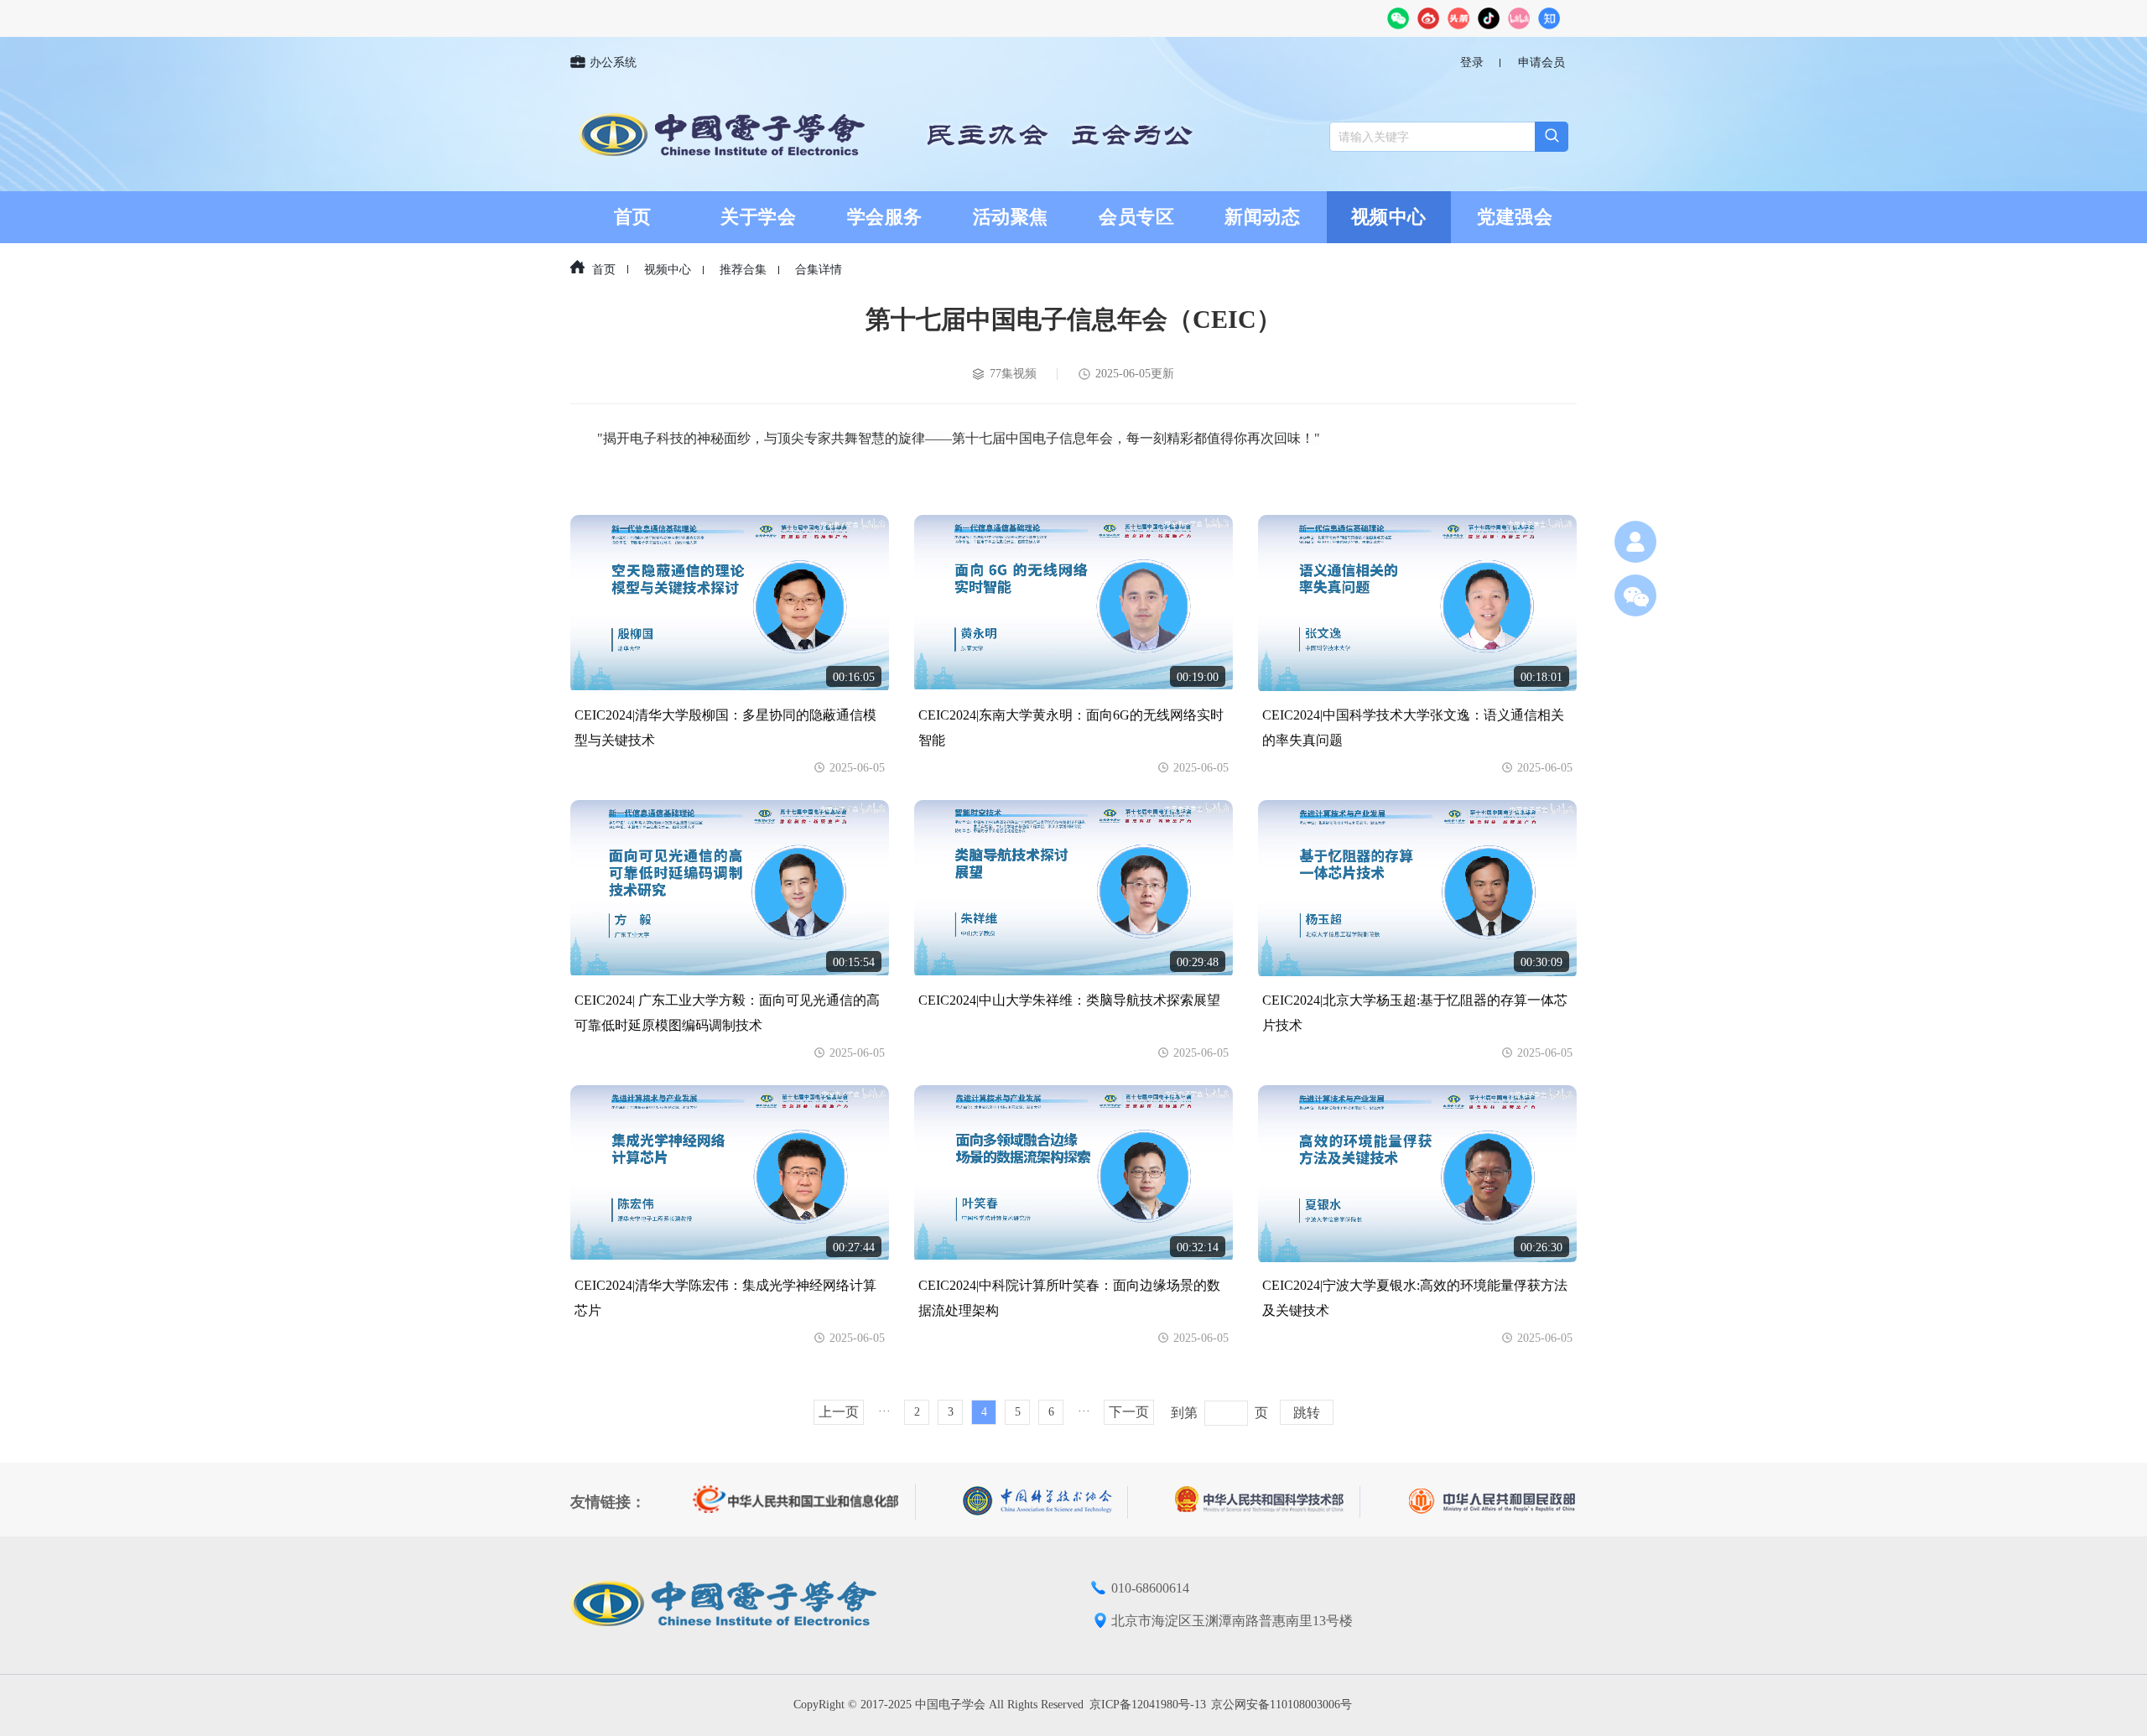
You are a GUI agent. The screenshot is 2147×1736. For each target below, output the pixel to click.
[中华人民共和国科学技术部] (1268, 1502)
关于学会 (758, 217)
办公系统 (613, 62)
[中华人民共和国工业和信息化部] (804, 1502)
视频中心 (1389, 217)
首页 (633, 217)
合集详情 (819, 270)
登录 (1472, 62)
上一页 (839, 1412)
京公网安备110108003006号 (1281, 1705)
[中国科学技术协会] (1045, 1502)
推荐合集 (743, 270)
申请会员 (1541, 62)
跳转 (1307, 1413)
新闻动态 (1262, 217)
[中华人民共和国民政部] (1492, 1502)
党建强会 (1515, 217)
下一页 (1129, 1412)
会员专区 (1136, 217)
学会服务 (885, 217)
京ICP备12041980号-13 (1148, 1705)
